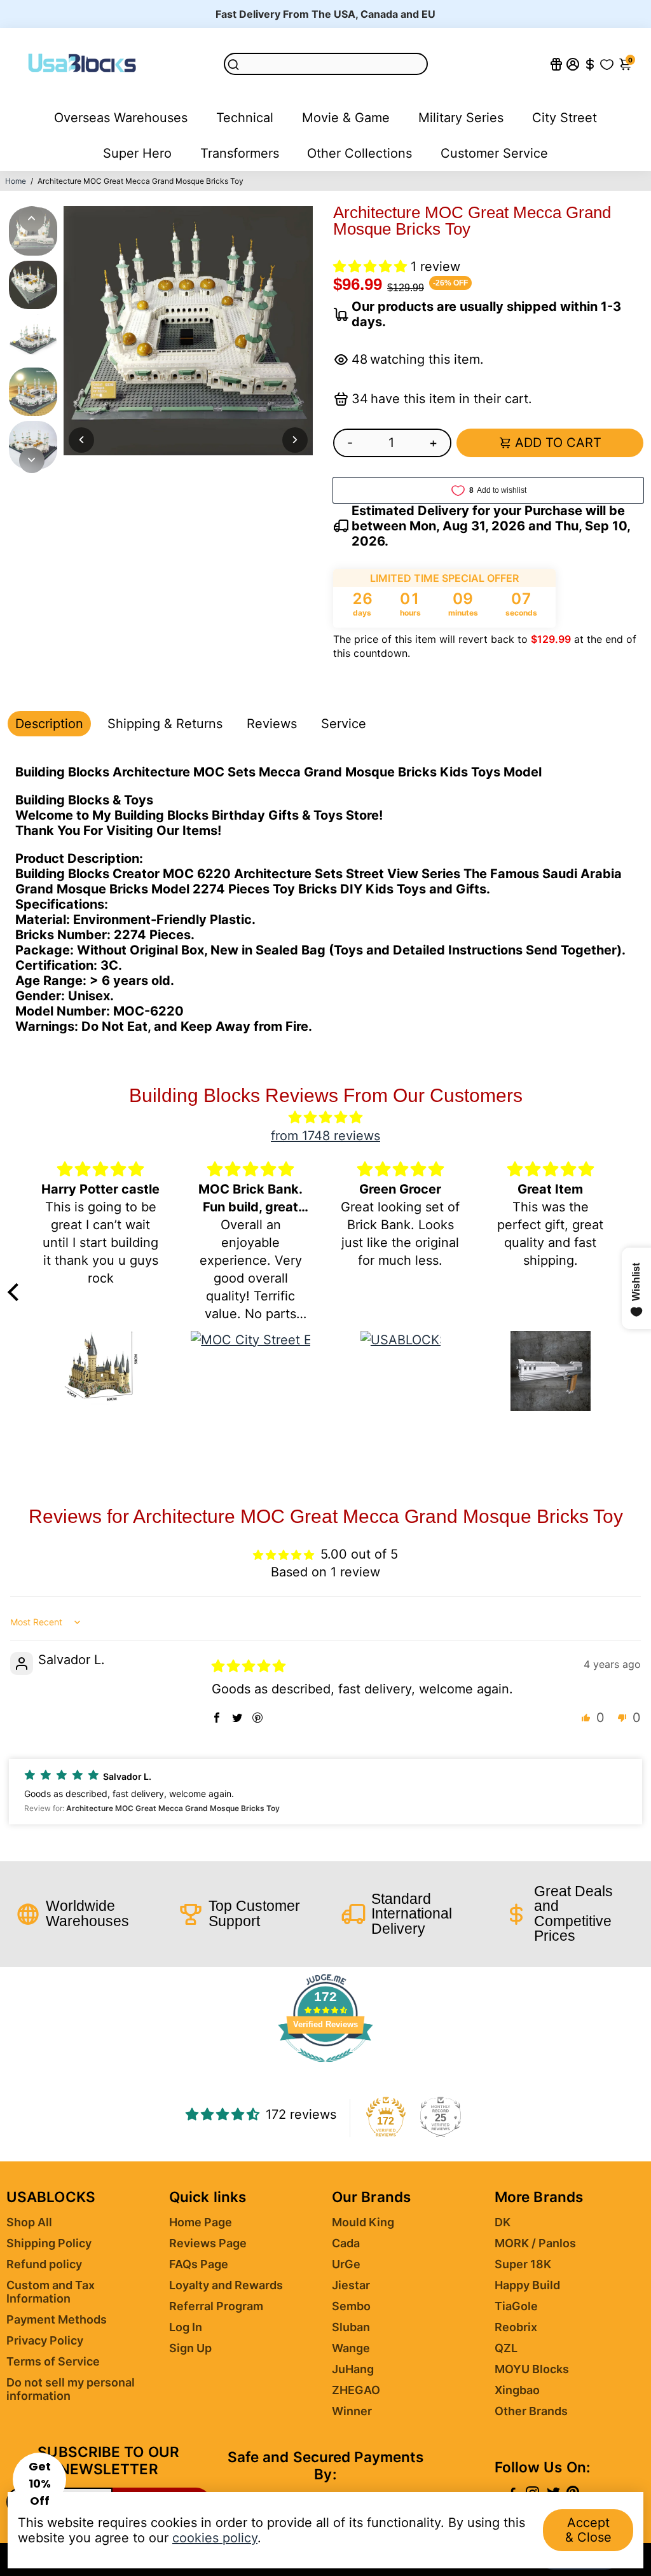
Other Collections (360, 153)
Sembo (351, 2306)
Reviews (272, 724)
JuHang (353, 2369)
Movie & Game (346, 118)
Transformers (240, 153)
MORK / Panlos (535, 2243)
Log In (186, 2327)
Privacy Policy (45, 2340)
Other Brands (531, 2411)
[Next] (32, 460)
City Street (565, 118)
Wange (351, 2348)
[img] (326, 1117)
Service (344, 724)
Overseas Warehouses (121, 118)
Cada (346, 2243)
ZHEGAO (356, 2390)
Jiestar (351, 2285)
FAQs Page (199, 2264)
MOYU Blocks (532, 2369)
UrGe (346, 2264)
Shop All (29, 2222)
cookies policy (215, 2538)
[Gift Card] (556, 64)
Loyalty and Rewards (226, 2285)
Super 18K (523, 2264)
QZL (506, 2348)
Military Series (461, 118)
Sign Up (190, 2348)
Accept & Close (588, 2530)
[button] (372, 266)
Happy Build (527, 2285)
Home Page (201, 2222)
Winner (352, 2411)
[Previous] (32, 219)
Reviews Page (208, 2243)
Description (49, 724)
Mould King (363, 2222)
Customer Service (494, 153)
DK (503, 2222)
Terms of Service (53, 2361)
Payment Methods (57, 2319)
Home (16, 181)
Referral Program (216, 2306)
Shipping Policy (49, 2243)
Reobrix (516, 2327)
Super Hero (137, 153)
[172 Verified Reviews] (325, 2068)
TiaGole (516, 2306)
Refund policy (44, 2264)
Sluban (351, 2327)
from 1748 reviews (325, 1136)
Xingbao (517, 2390)
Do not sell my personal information (71, 2389)
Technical (245, 118)
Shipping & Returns (165, 724)
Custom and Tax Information (51, 2292)
